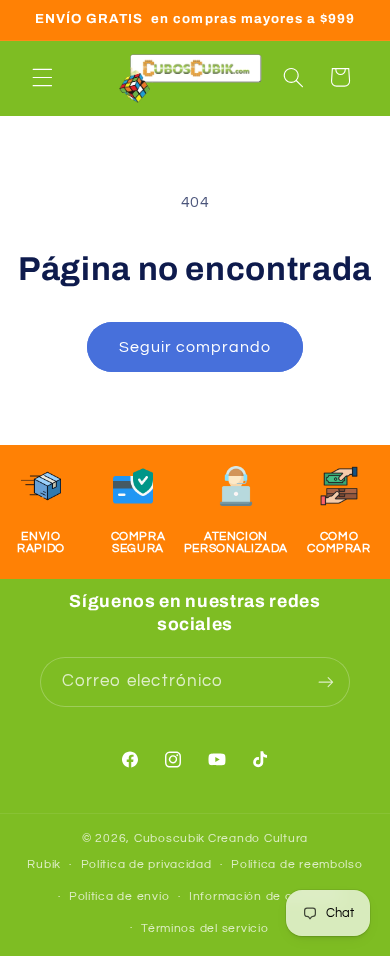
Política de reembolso (296, 864)
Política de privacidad (146, 864)
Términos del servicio (204, 928)
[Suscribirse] (326, 681)
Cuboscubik (169, 838)
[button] (42, 77)
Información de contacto (265, 896)
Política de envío (119, 896)
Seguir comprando (195, 347)
